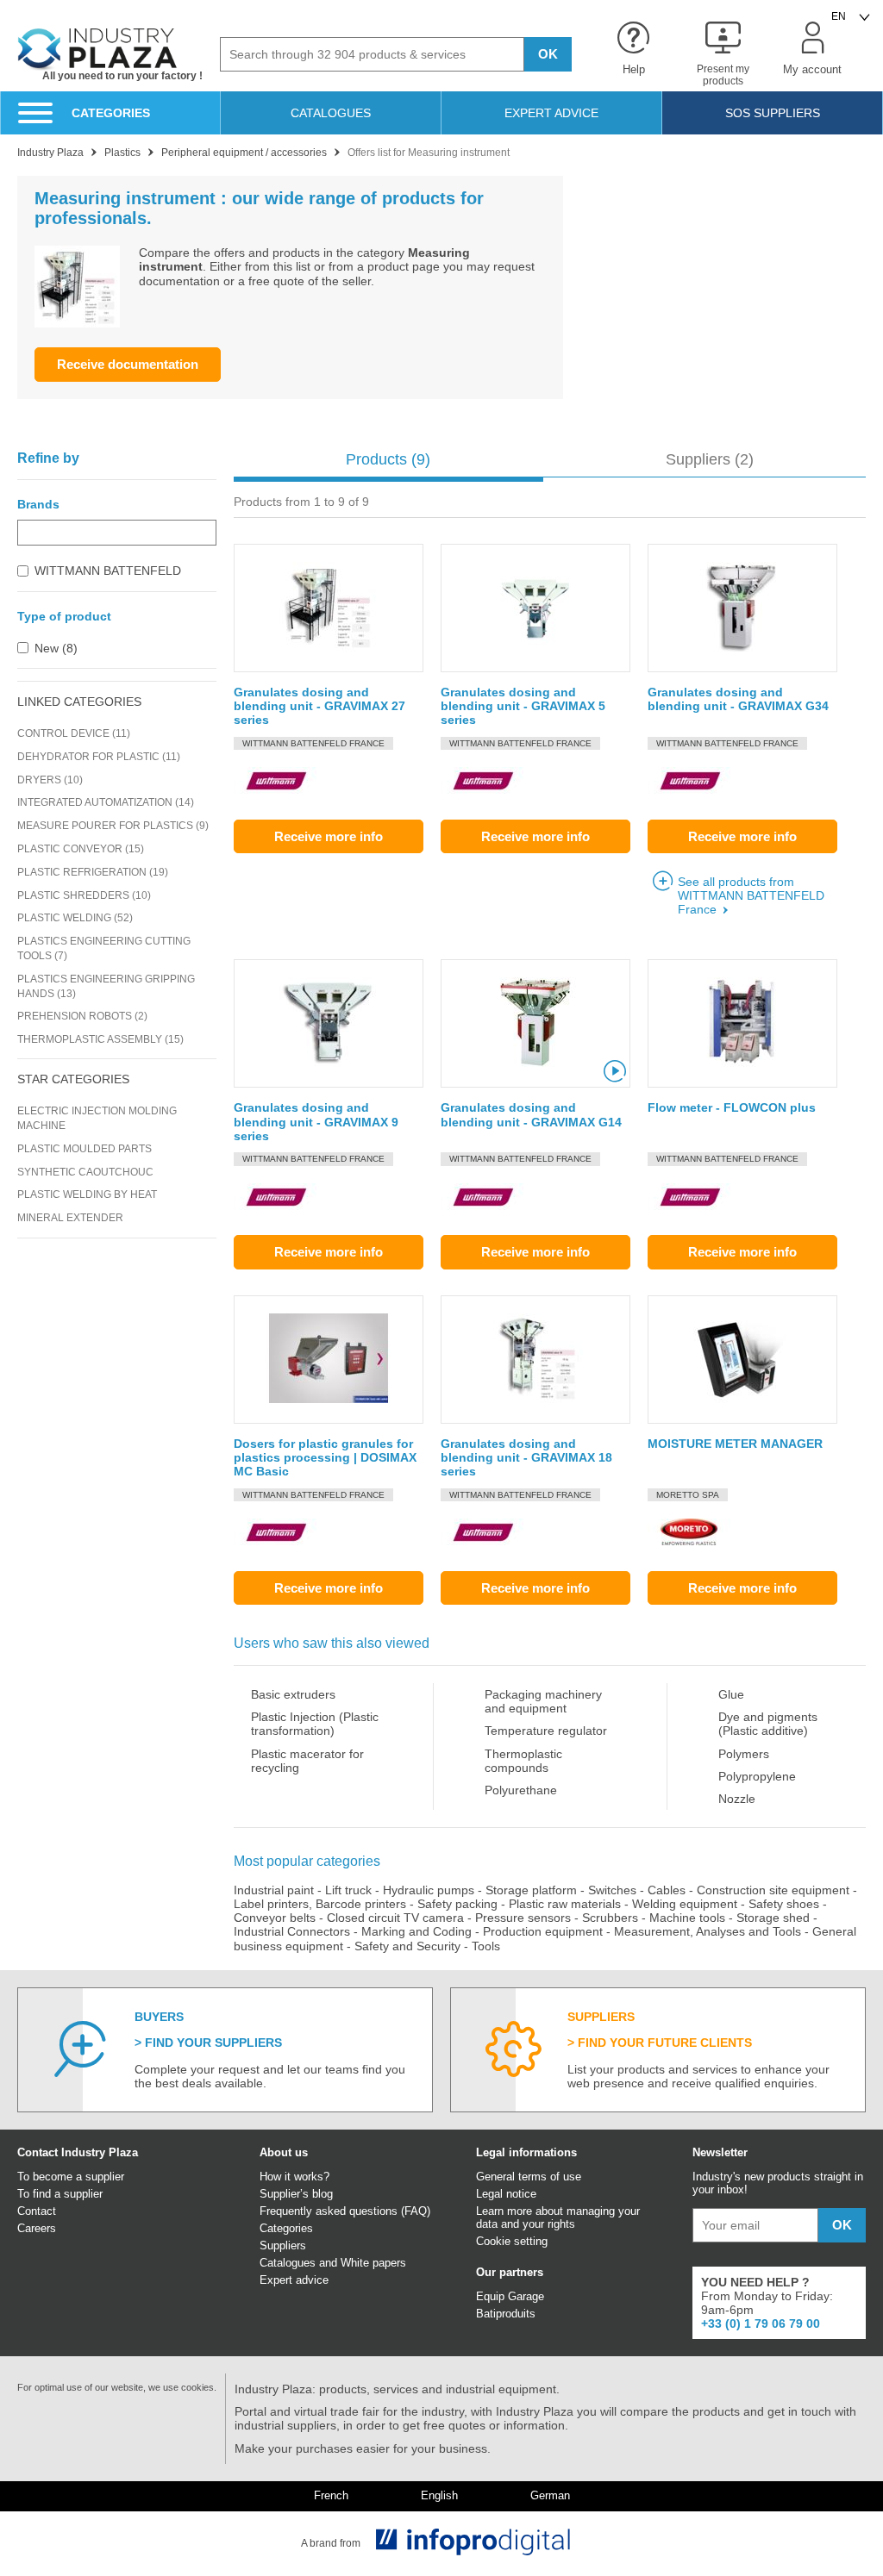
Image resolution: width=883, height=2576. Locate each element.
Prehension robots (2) (82, 1016)
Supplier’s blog (296, 2194)
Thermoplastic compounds (523, 1761)
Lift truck (348, 1890)
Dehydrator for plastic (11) (99, 757)
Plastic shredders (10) (84, 895)
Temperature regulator (546, 1731)
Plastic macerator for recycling (307, 1761)
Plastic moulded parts (85, 1149)
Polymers (744, 1754)
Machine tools (687, 1918)
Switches (612, 1890)
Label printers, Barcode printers (320, 1904)
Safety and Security (407, 1946)
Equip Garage (510, 2296)
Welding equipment (685, 1904)
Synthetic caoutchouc (85, 1172)
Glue (731, 1694)
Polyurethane (521, 1790)
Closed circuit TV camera (395, 1918)
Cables (667, 1890)
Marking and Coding (416, 1931)
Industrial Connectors (292, 1931)
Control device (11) (74, 733)
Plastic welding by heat (87, 1194)
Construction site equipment (773, 1890)
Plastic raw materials (565, 1904)
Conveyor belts (275, 1918)
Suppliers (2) (710, 459)
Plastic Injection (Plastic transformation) (315, 1724)
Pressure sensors (523, 1918)
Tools (486, 1946)
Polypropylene (757, 1776)
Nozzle (737, 1799)
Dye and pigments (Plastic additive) (768, 1724)
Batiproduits (506, 2314)
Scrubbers (610, 1918)
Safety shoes (784, 1904)
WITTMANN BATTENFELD (108, 571)
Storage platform (531, 1890)
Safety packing (457, 1904)
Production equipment (543, 1931)
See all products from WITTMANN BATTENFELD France (751, 895)
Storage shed (773, 1918)
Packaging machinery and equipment (543, 1701)
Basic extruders (293, 1694)
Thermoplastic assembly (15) (100, 1039)
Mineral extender (70, 1218)
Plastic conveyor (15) (81, 849)
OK (548, 54)
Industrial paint (274, 1890)
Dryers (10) (50, 780)
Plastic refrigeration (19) (93, 872)
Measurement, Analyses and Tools (708, 1931)
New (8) (56, 648)
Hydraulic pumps (429, 1890)
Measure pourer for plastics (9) (113, 826)
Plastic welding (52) (75, 918)
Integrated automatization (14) (106, 802)
